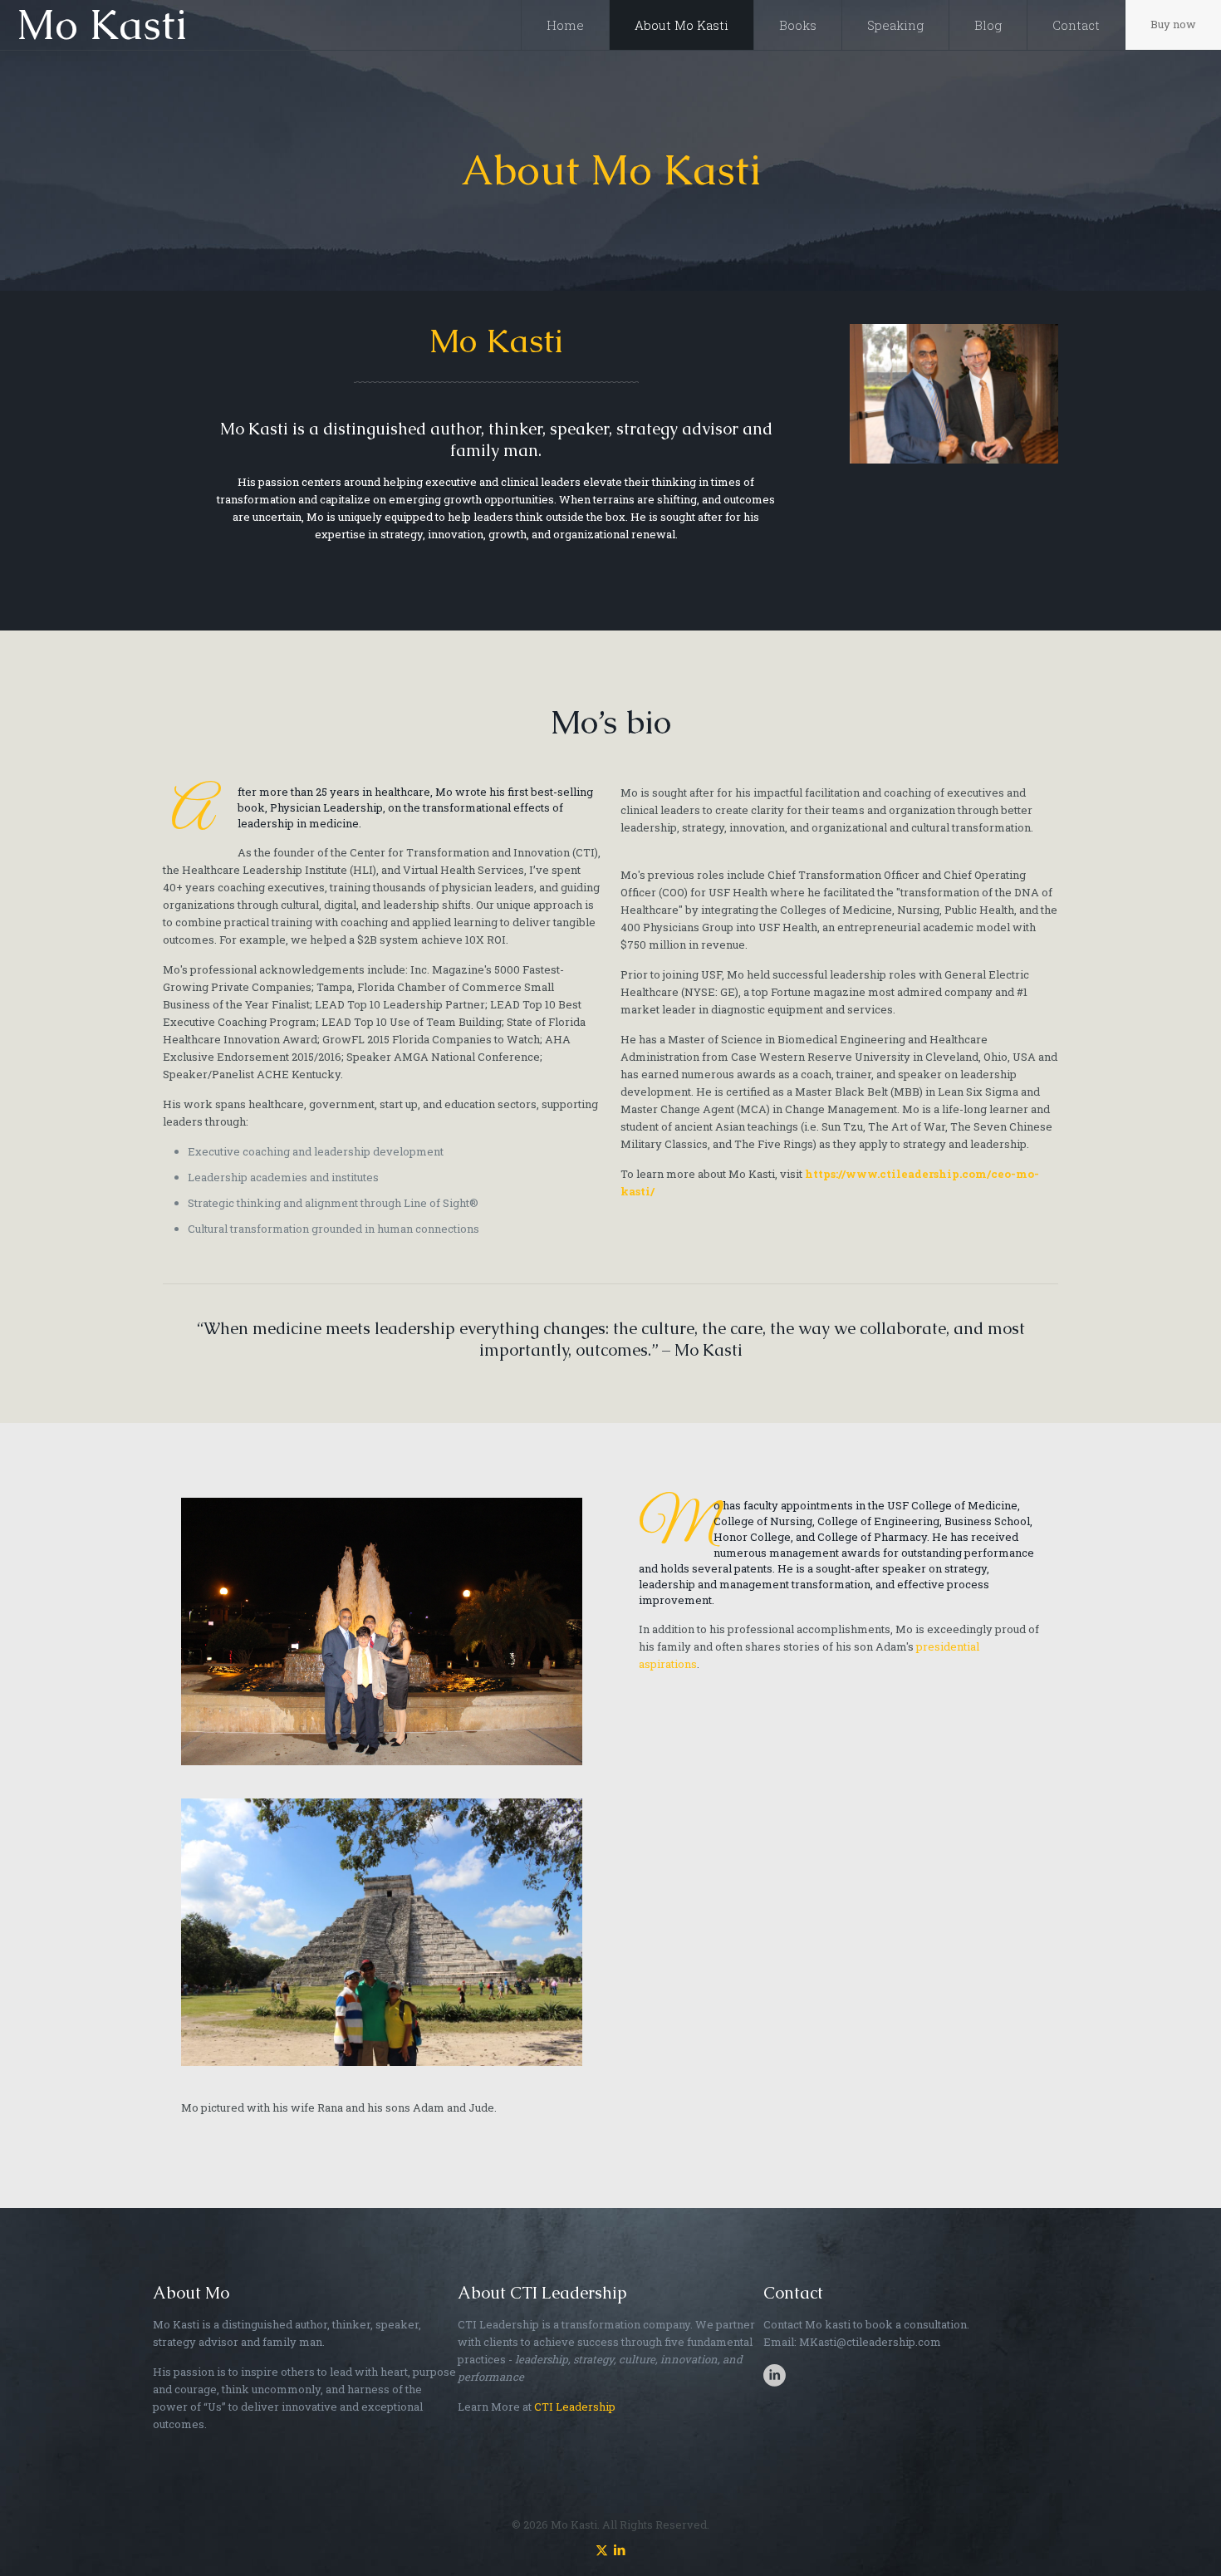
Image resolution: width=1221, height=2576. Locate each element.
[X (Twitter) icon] (602, 2549)
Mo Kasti (102, 25)
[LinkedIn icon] (619, 2549)
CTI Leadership (575, 2407)
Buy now (1173, 24)
